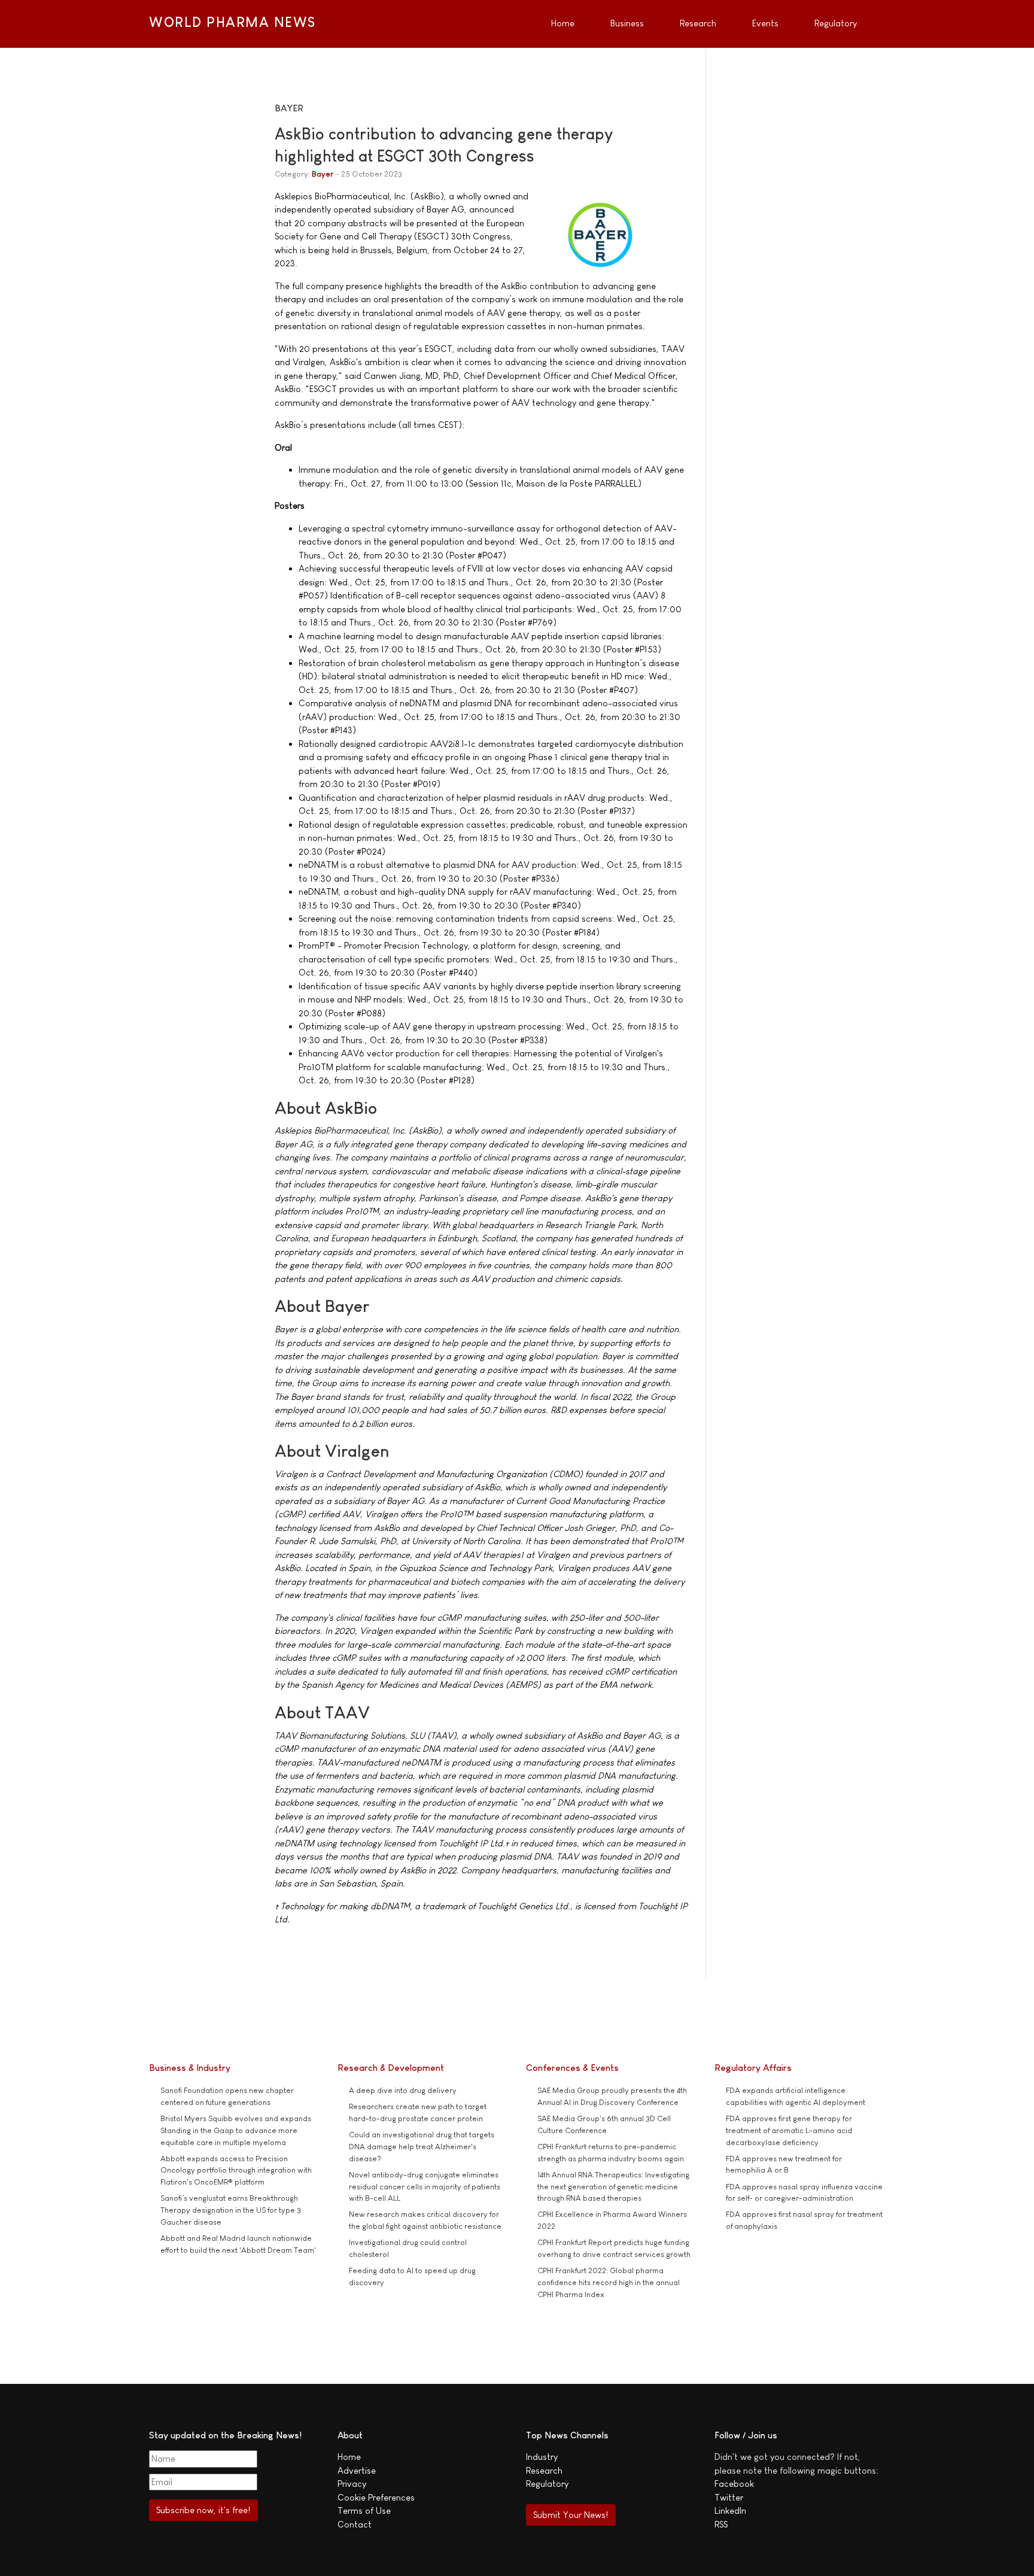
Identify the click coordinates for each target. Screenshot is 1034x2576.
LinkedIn (730, 2510)
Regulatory (547, 2484)
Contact (355, 2524)
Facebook (734, 2484)
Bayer (323, 174)
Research (544, 2470)
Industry (542, 2457)
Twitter (729, 2497)
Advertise (357, 2470)
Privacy (352, 2484)
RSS (721, 2524)
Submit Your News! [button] (571, 2515)
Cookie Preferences (376, 2497)
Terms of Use (364, 2510)
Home (349, 2457)
